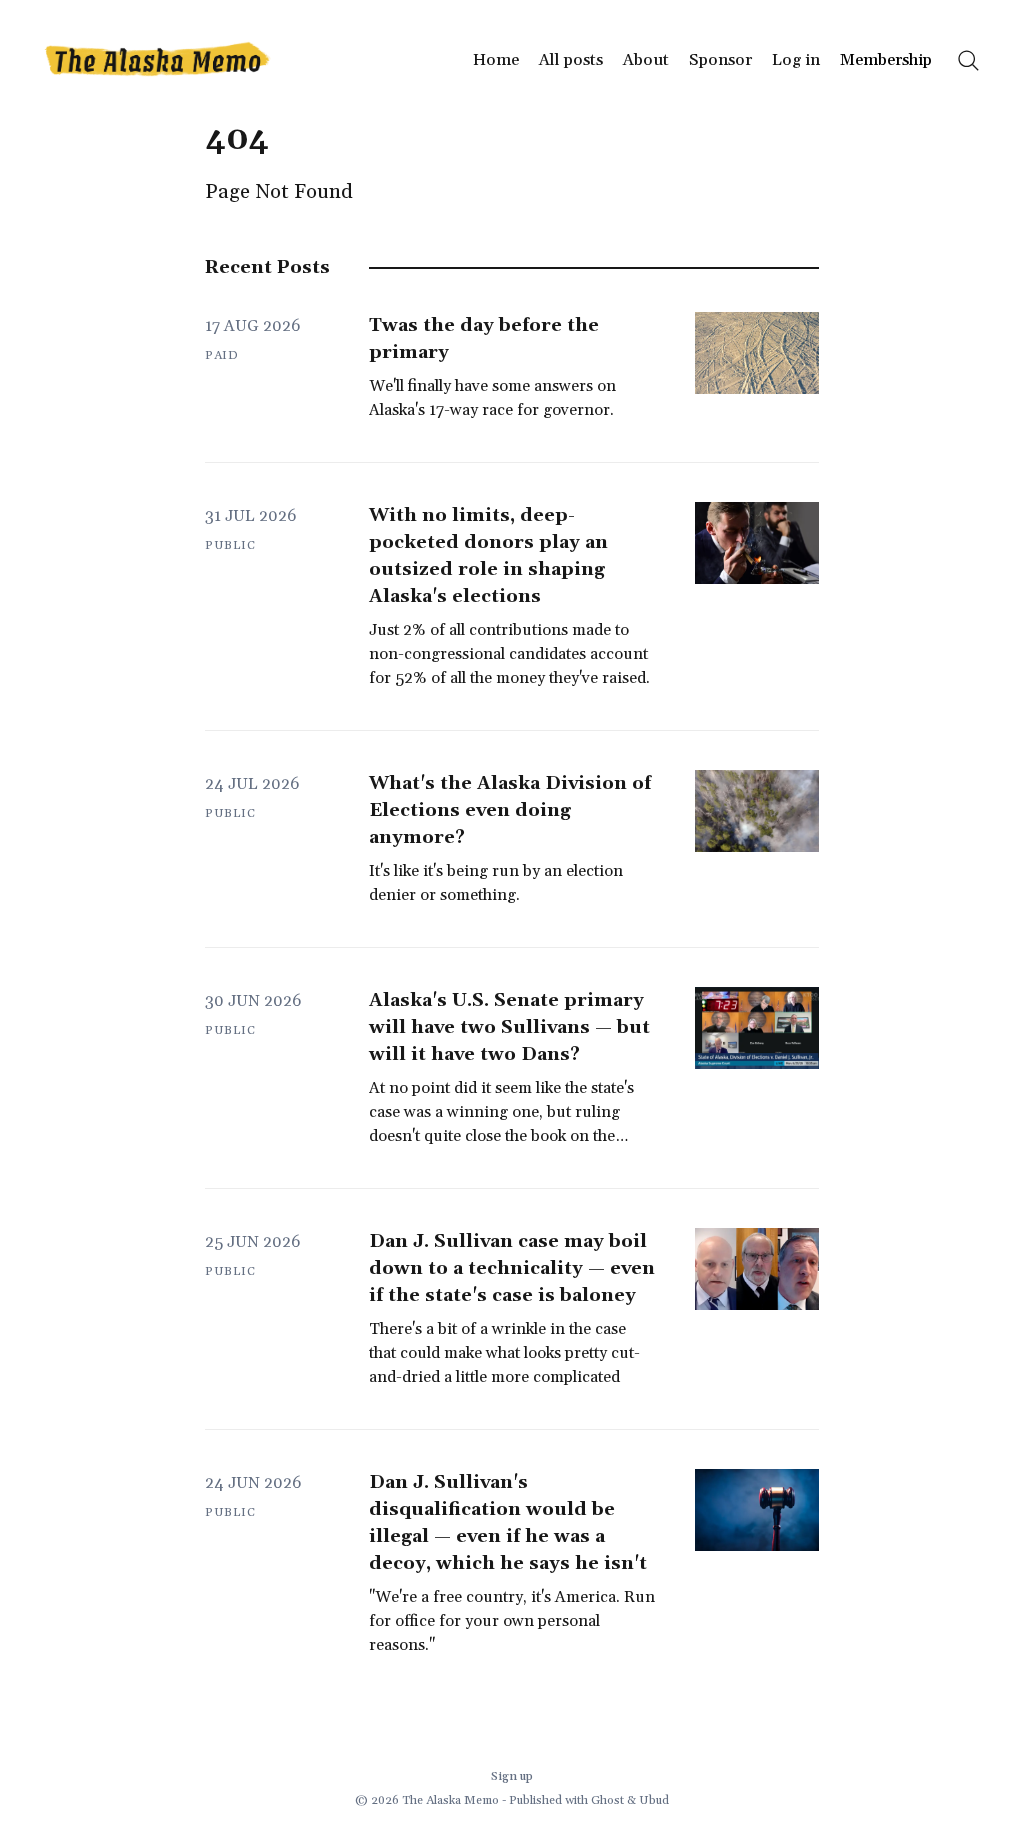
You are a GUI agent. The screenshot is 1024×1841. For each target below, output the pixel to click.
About (646, 60)
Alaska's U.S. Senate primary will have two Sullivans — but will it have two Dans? (509, 1027)
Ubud (654, 1800)
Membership (886, 60)
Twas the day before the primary (484, 339)
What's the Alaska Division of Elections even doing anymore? (510, 810)
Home (496, 60)
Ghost (607, 1800)
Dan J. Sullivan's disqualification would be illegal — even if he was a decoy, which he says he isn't (508, 1523)
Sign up (512, 1776)
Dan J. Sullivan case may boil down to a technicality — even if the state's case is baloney (512, 1268)
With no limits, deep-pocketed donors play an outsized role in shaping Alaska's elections (488, 556)
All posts (571, 60)
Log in (796, 60)
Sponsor (720, 60)
